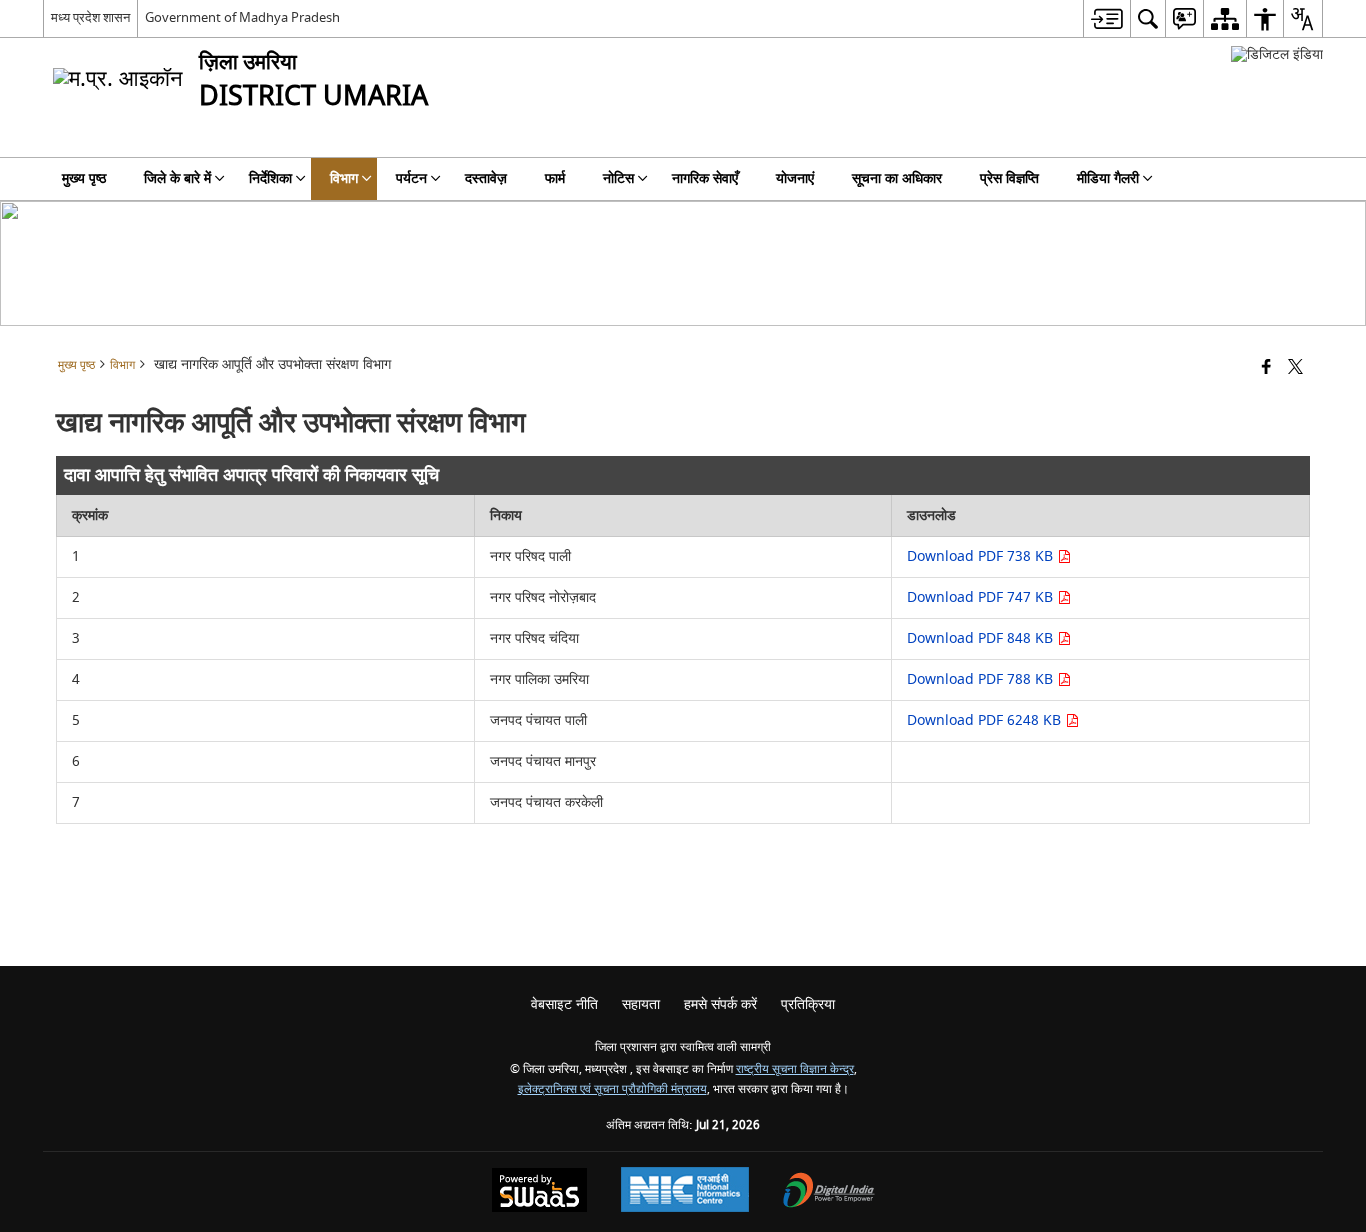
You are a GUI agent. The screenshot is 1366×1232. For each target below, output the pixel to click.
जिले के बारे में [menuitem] (177, 178)
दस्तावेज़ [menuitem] (486, 178)
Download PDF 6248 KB (986, 720)
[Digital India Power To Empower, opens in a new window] (829, 1192)
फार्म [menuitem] (555, 178)
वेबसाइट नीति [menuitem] (564, 1004)
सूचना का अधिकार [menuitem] (897, 178)
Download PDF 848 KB (982, 638)
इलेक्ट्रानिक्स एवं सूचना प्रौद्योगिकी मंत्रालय (612, 1089)
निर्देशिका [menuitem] (270, 178)
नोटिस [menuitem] (618, 178)
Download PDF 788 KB (982, 679)
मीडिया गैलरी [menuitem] (1108, 178)
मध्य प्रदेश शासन (90, 17)
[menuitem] (1106, 18)
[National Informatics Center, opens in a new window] (685, 1192)
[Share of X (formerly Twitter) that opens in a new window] (1295, 368)
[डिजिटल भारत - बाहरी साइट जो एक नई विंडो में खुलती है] (1277, 54)
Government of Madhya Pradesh (242, 17)
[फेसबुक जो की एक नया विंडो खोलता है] (1266, 368)
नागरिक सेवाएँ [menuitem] (705, 178)
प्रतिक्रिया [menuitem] (808, 1004)
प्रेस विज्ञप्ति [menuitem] (1009, 178)
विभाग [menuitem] (344, 178)
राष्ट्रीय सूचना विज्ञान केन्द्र (795, 1069)
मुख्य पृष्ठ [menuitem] (84, 178)
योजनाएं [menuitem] (795, 178)
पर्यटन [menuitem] (411, 178)
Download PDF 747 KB (982, 597)
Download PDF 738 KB (982, 556)
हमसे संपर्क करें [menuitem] (720, 1004)
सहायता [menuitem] (641, 1004)
